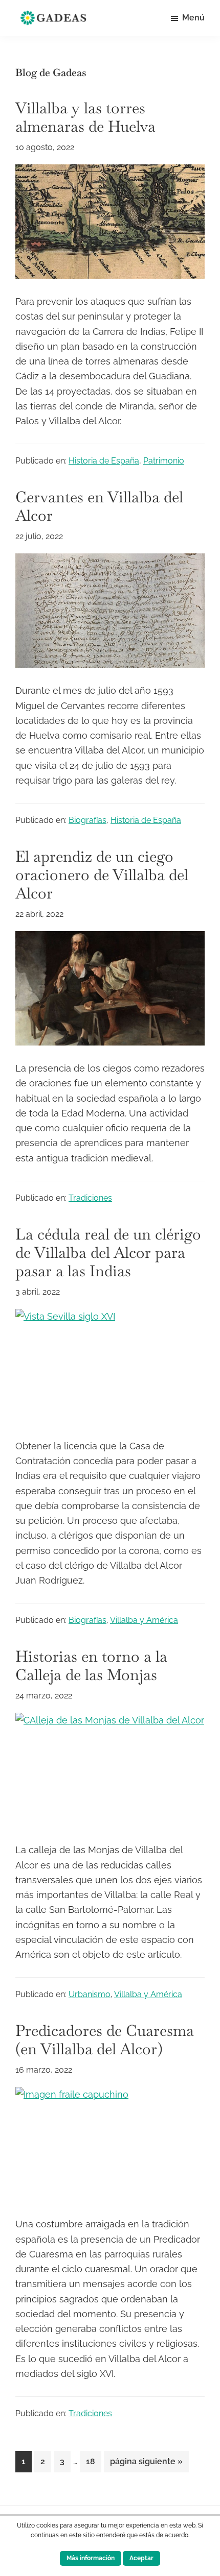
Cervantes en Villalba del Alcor (99, 506)
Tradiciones (90, 1198)
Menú (193, 18)
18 (93, 2461)
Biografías (87, 820)
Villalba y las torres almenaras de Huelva (85, 117)
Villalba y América (144, 1620)
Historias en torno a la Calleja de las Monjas (91, 1666)
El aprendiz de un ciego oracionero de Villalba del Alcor (102, 875)
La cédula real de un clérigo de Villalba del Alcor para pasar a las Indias (108, 1253)
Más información (91, 2558)
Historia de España (104, 461)
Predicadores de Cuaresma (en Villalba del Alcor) (105, 2040)
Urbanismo (90, 1994)
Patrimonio (164, 461)
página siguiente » (146, 2464)
